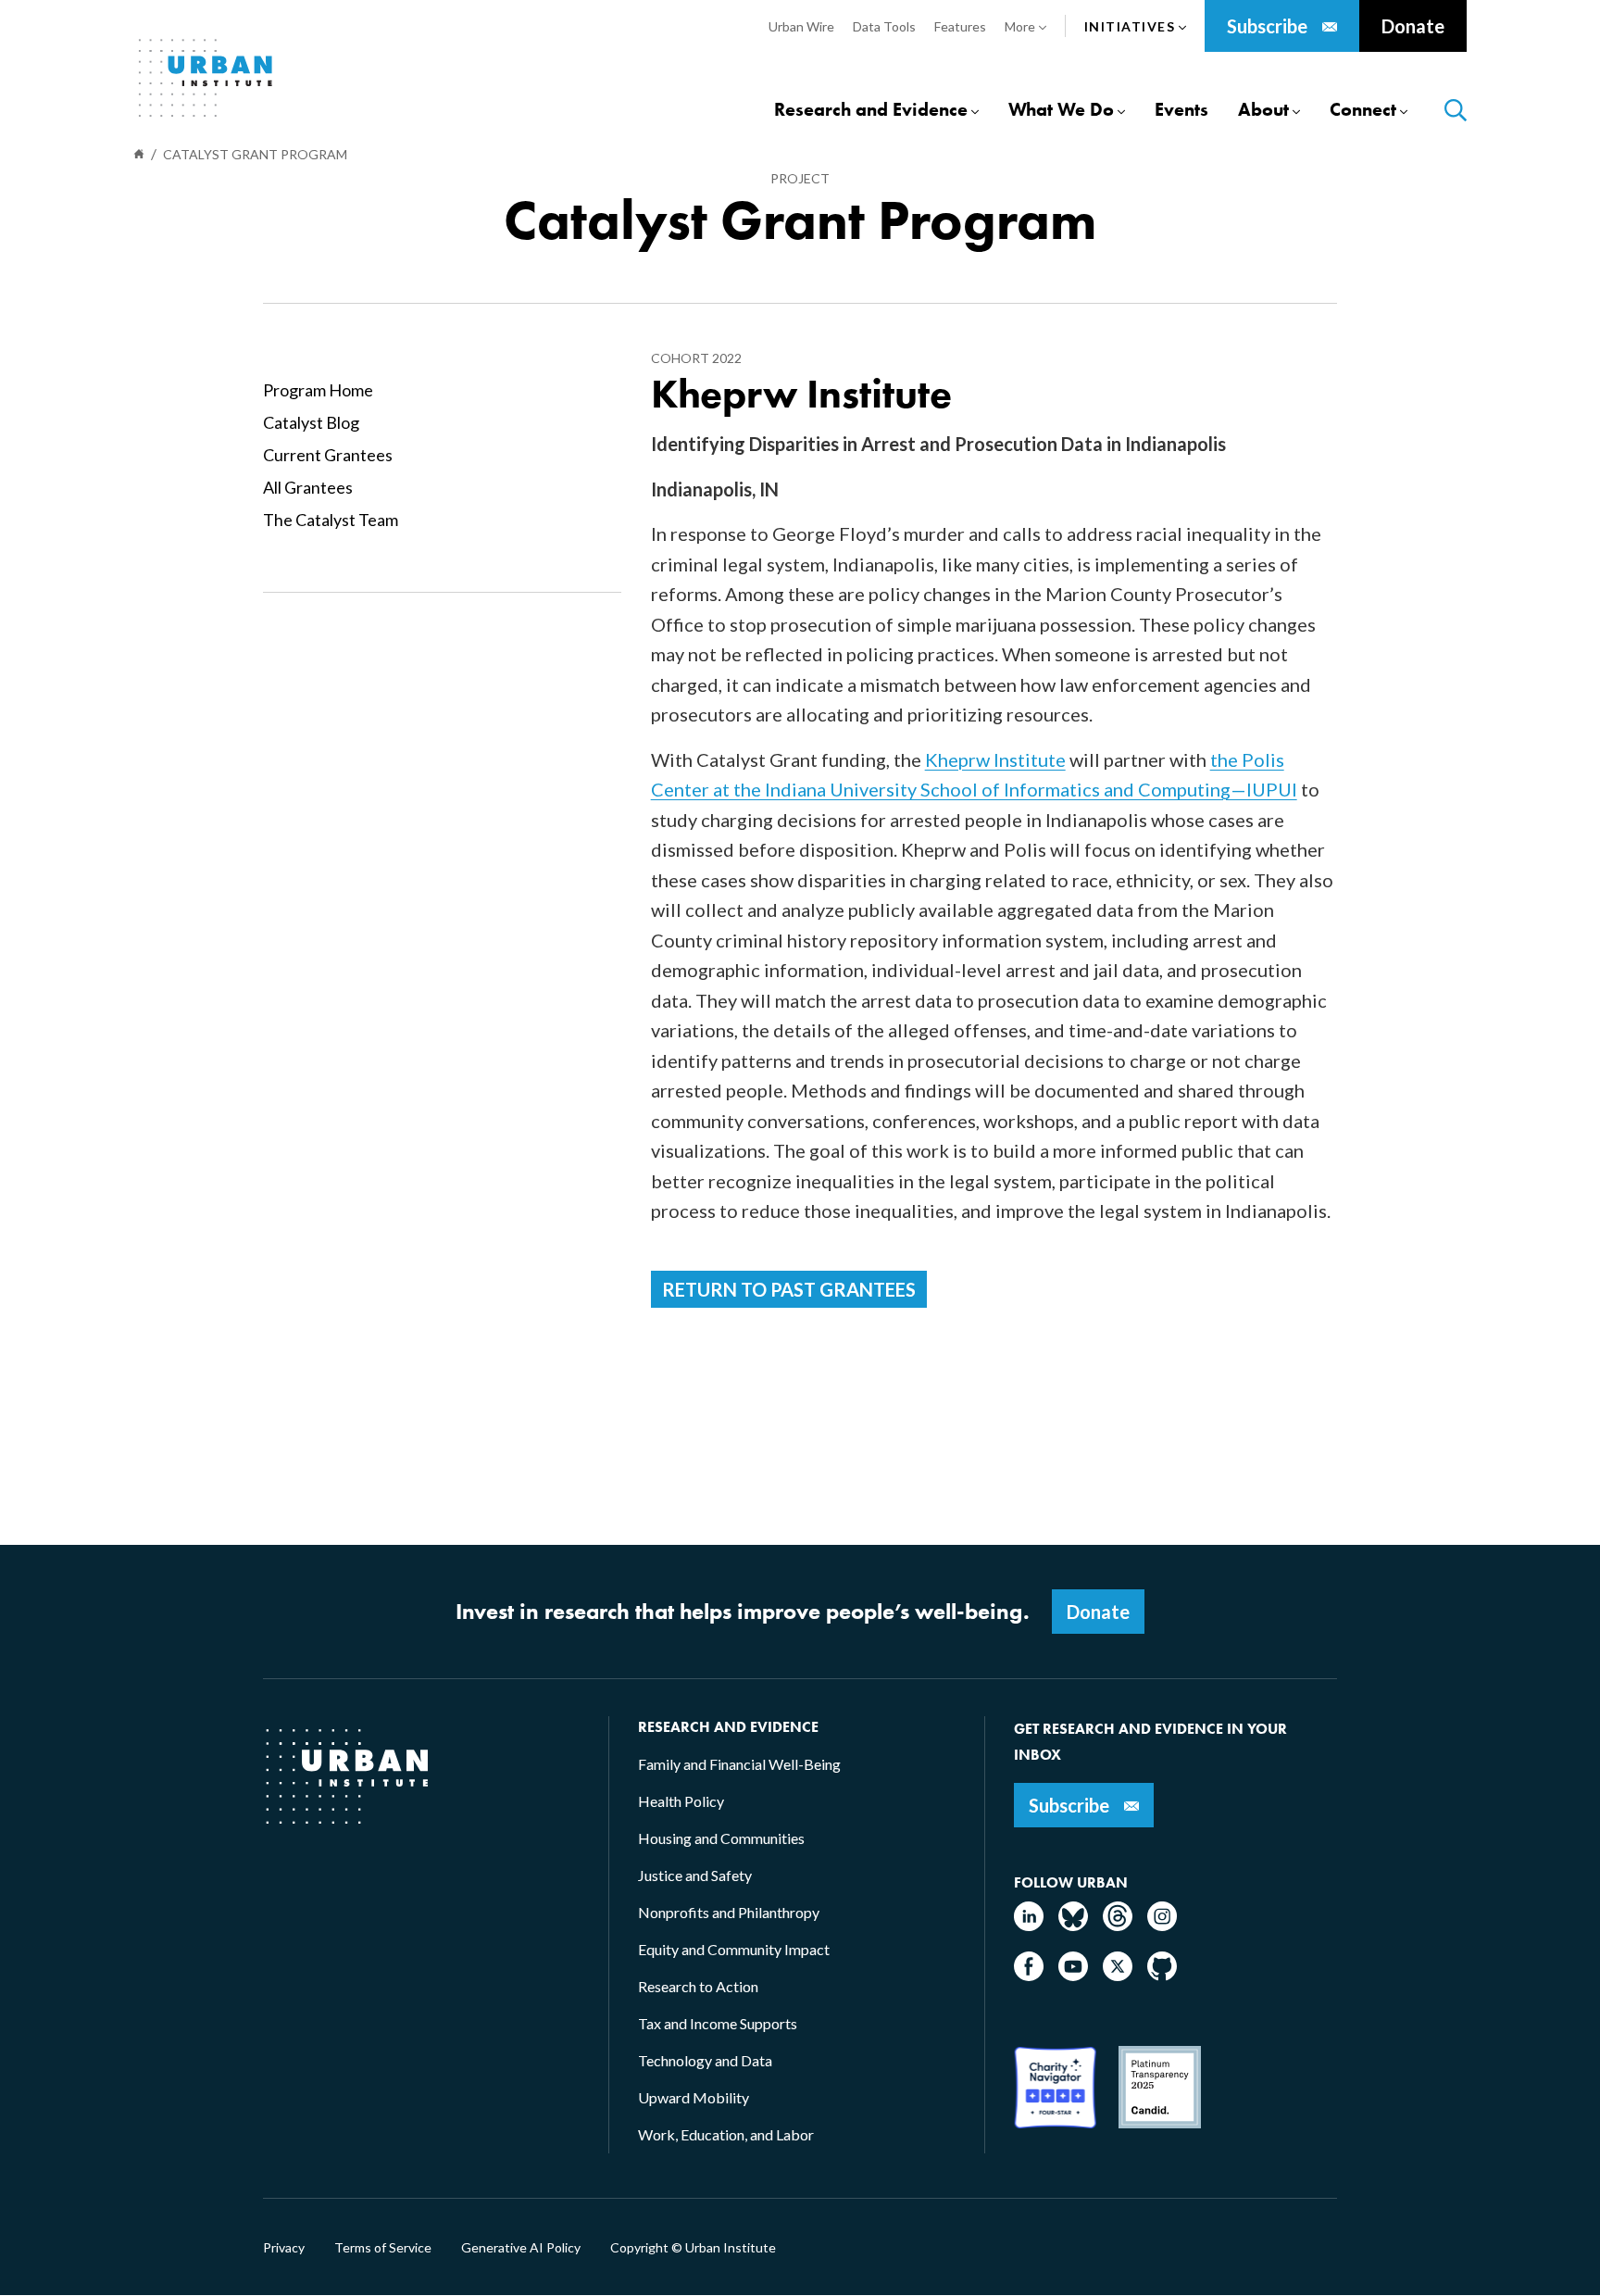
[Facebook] (1029, 1975)
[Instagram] (1162, 1925)
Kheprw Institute (995, 759)
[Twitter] (1118, 1975)
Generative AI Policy (521, 2248)
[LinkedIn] (1029, 1925)
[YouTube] (1073, 1975)
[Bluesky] (1073, 1925)
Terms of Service (383, 2248)
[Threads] (1118, 1925)
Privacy (284, 2248)
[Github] (1162, 1975)
